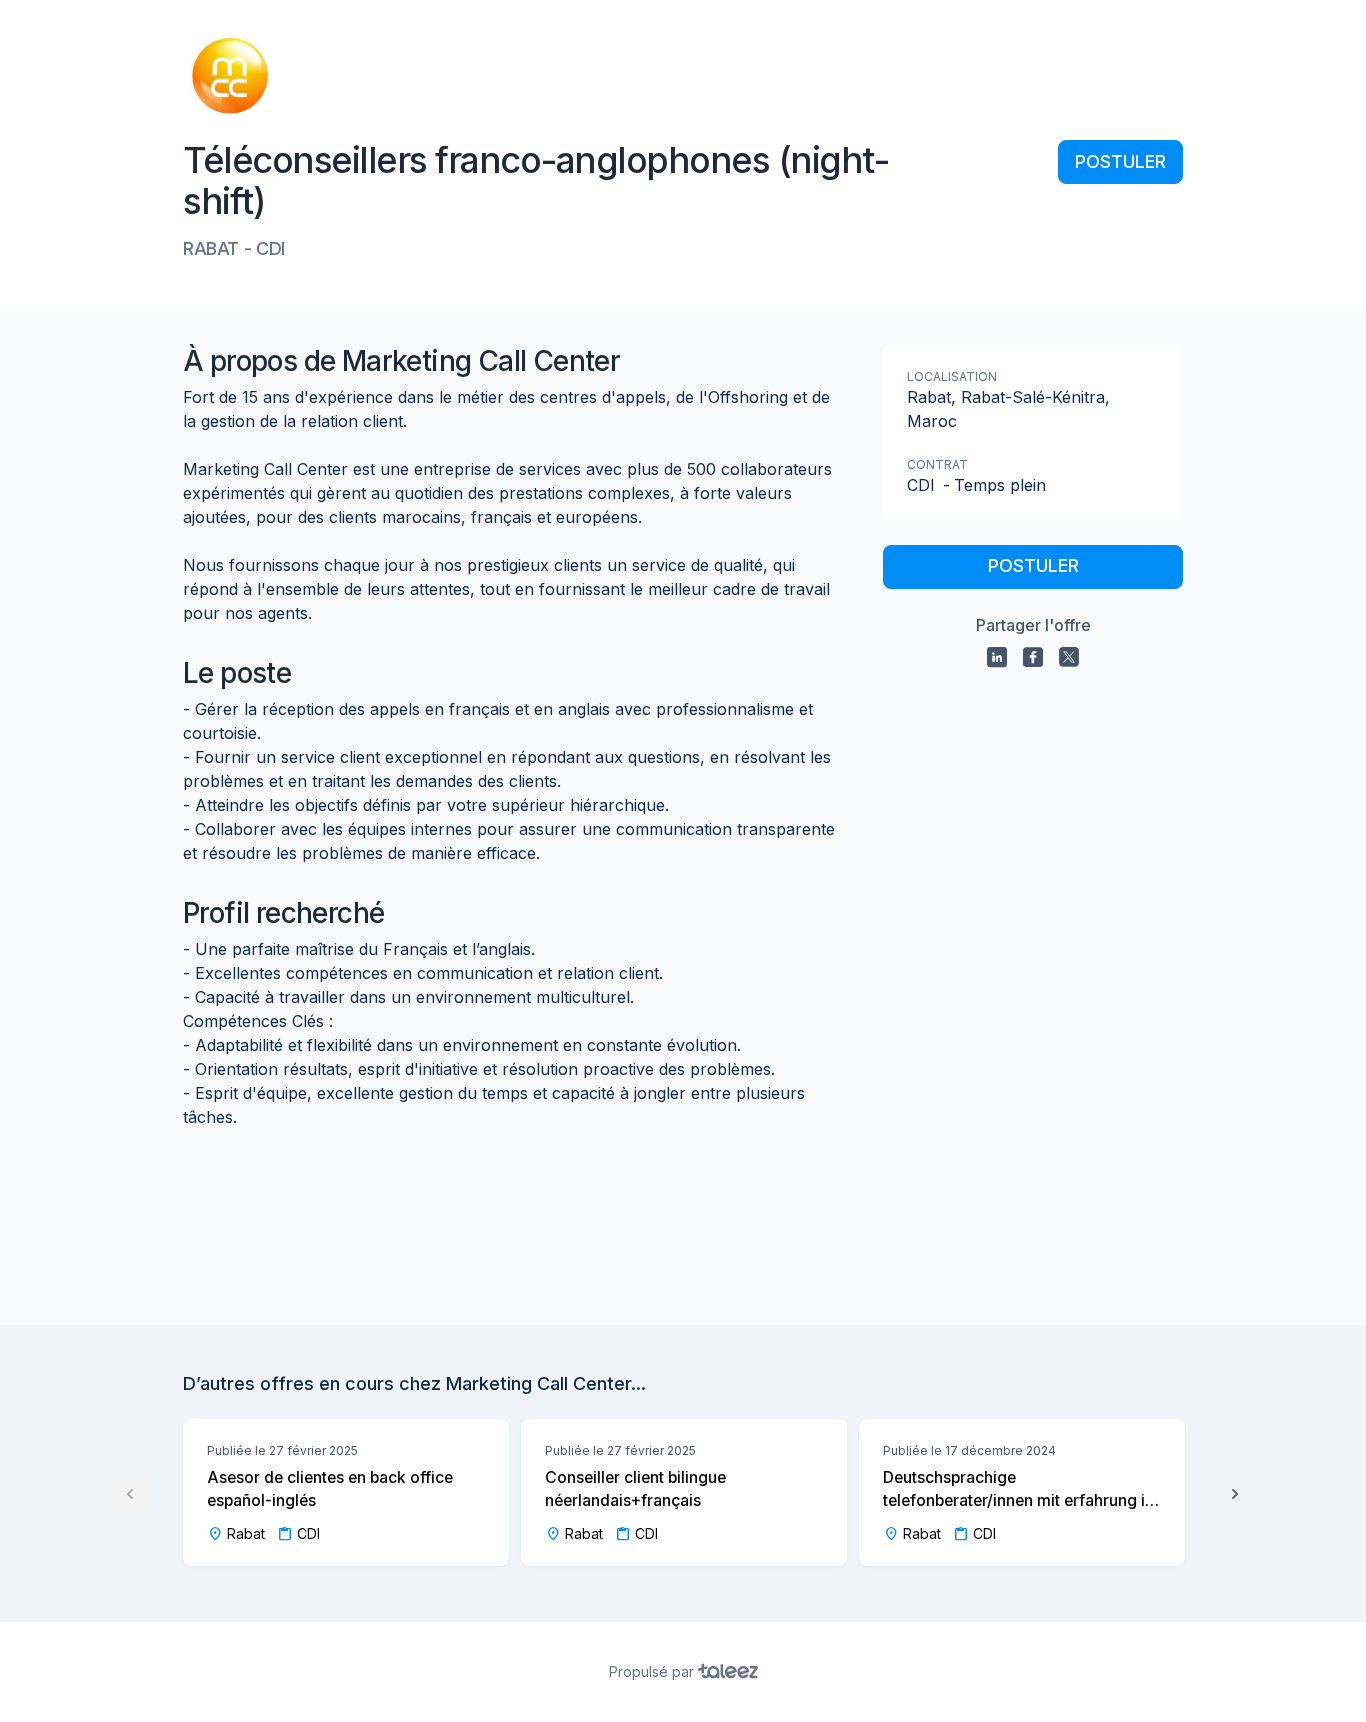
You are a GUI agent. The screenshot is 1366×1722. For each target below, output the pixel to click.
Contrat (937, 464)
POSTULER (1120, 161)
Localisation (952, 376)
